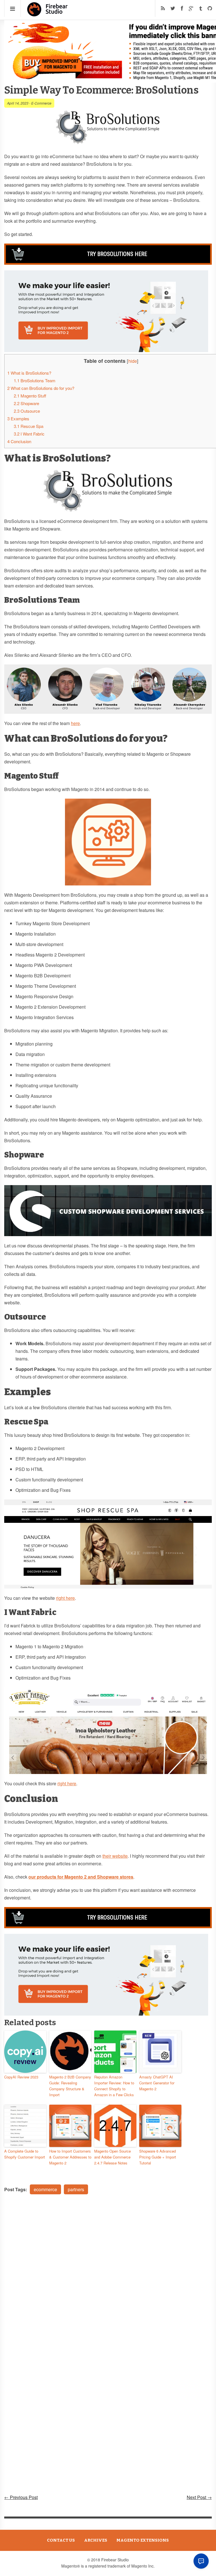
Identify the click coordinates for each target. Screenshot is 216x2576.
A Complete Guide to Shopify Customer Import (25, 2154)
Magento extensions (143, 2540)
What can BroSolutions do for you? (41, 388)
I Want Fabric (29, 434)
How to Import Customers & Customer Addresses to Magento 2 (70, 2157)
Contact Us (61, 2540)
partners (76, 2189)
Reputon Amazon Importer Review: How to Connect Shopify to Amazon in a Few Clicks (114, 2086)
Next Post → (199, 2497)
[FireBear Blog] (48, 14)
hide (133, 361)
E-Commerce (41, 103)
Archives (96, 2540)
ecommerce (45, 2189)
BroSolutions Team (35, 380)
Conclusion (20, 441)
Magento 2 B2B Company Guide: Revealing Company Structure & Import (70, 2086)
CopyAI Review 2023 (21, 2077)
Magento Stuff (30, 396)
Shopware (26, 403)
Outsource (27, 411)
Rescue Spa (29, 426)
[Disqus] (108, 2275)
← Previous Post (21, 2497)
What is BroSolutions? (29, 373)
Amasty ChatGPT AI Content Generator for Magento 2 (157, 2083)
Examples (18, 418)
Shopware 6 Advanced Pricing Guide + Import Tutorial (158, 2157)
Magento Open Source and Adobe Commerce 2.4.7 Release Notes (112, 2157)
